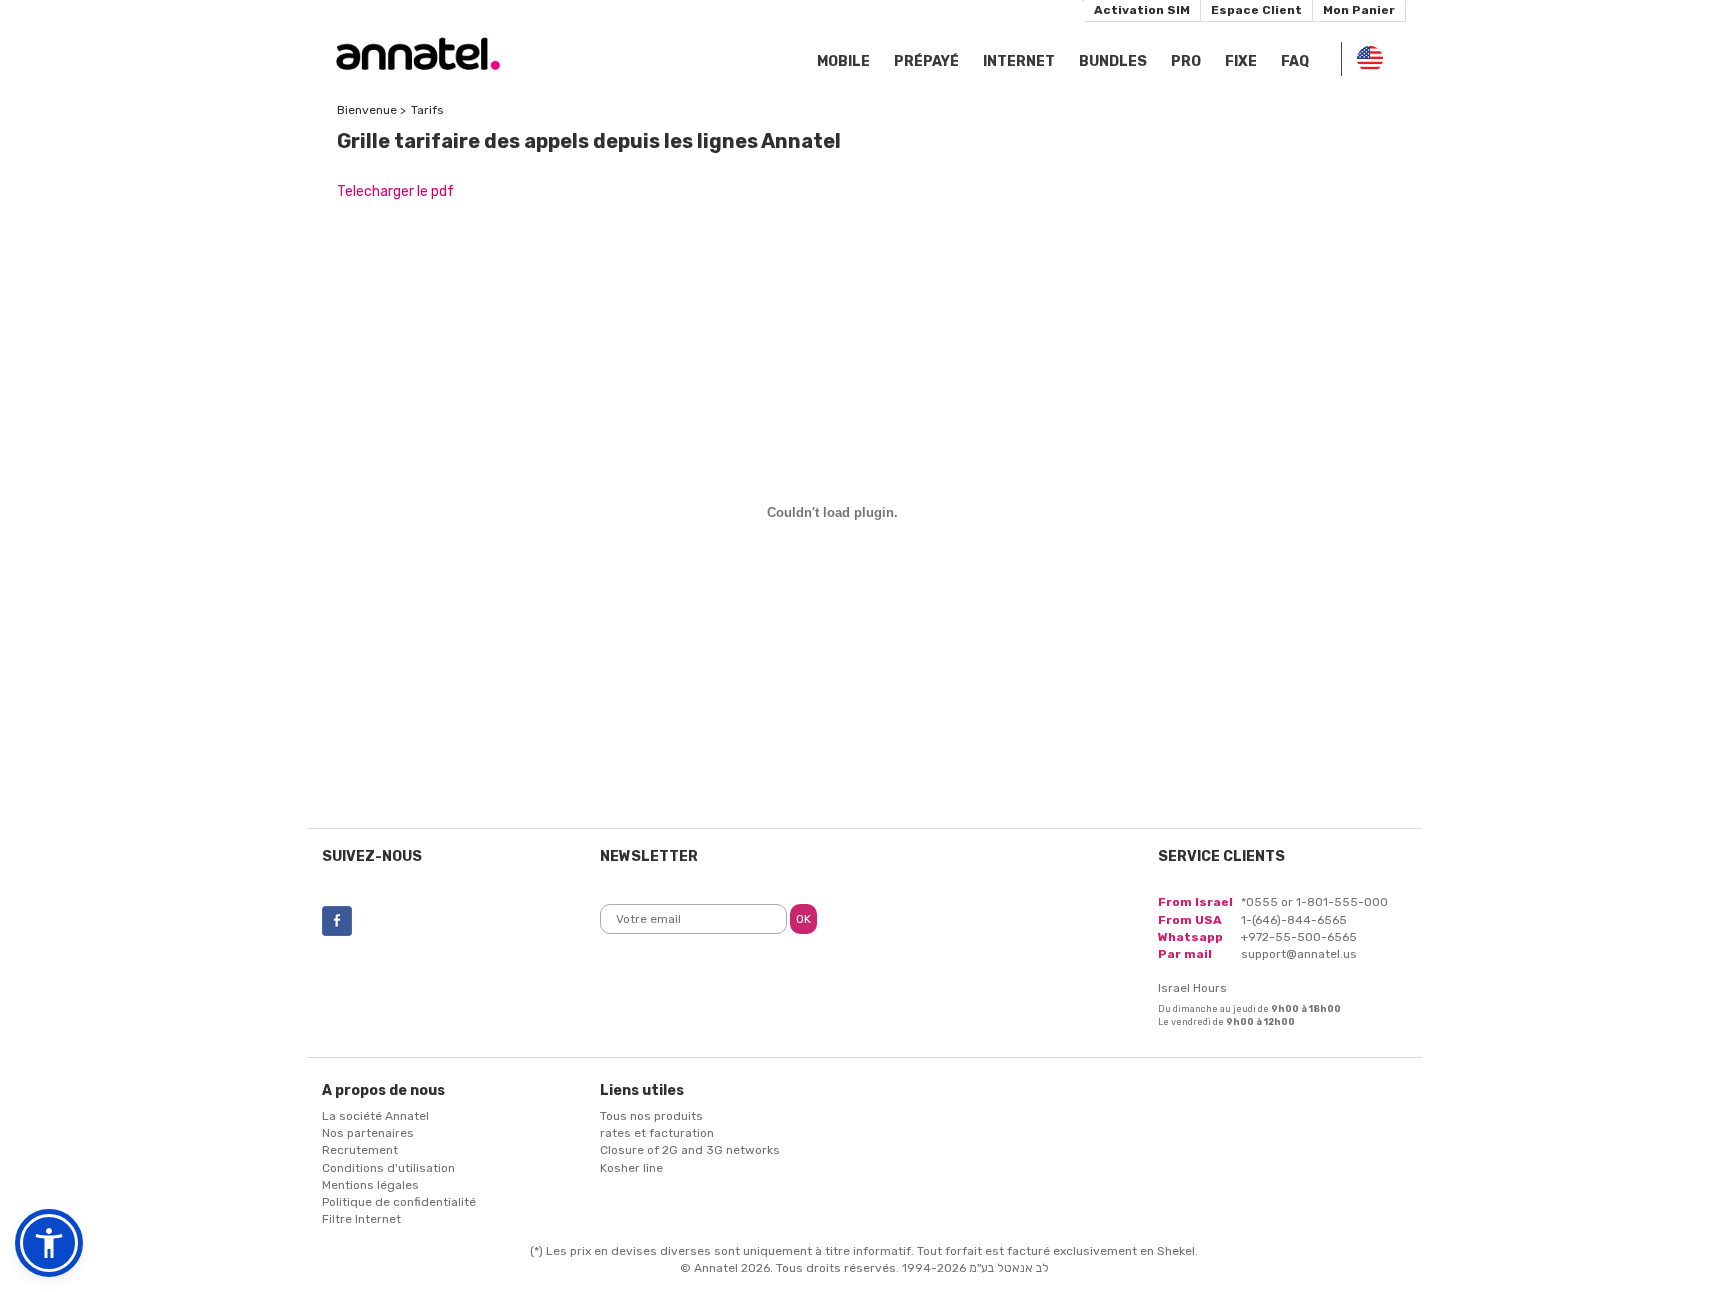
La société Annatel (375, 1116)
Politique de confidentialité (399, 1202)
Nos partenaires (368, 1133)
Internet (1019, 61)
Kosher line (631, 1168)
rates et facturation (657, 1133)
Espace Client (1256, 10)
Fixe (1241, 61)
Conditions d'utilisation (388, 1168)
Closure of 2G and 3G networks (690, 1150)
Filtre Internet (361, 1219)
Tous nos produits (651, 1116)
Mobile (843, 61)
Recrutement (360, 1150)
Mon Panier (1359, 10)
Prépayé (926, 61)
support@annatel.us (1299, 954)
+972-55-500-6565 (1299, 937)
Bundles (1113, 61)
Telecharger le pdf (395, 191)
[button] (49, 1243)
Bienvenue (367, 110)
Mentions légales (370, 1185)
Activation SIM (1142, 10)
